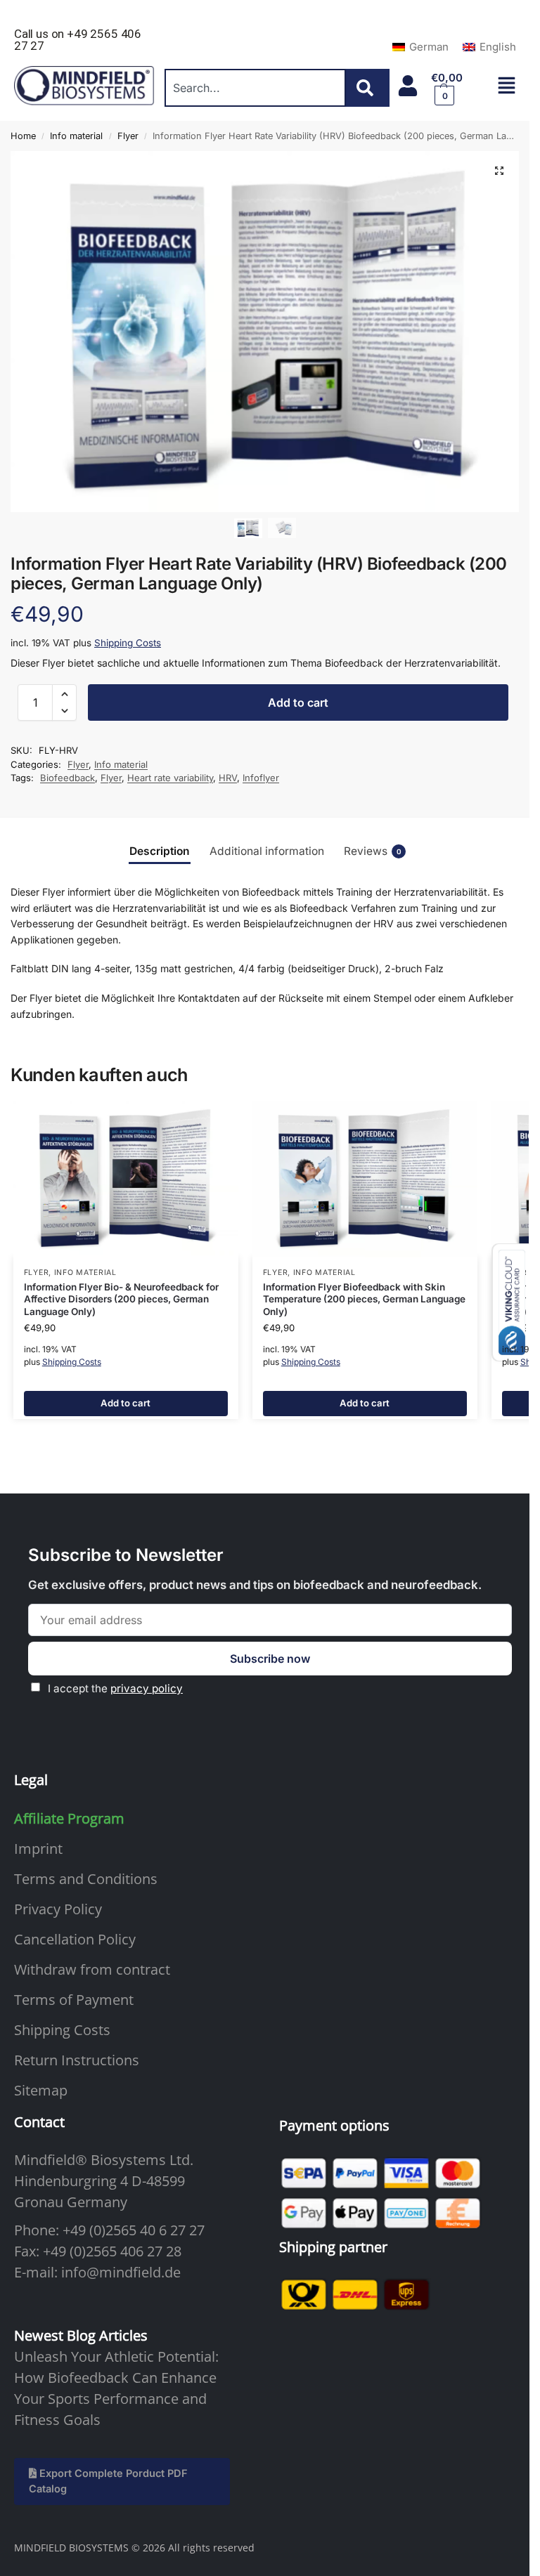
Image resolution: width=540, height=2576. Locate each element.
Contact (39, 2122)
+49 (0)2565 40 (109, 2230)
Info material (76, 136)
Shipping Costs (128, 643)
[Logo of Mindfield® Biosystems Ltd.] (84, 86)
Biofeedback (67, 778)
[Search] (368, 88)
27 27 (187, 2230)
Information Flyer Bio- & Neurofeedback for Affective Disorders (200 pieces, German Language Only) (121, 1299)
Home (23, 136)
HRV (228, 778)
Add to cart (298, 702)
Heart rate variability (170, 778)
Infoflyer (261, 778)
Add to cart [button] (126, 1403)
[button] (457, 88)
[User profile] (408, 86)
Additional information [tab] (267, 851)
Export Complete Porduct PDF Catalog (108, 2481)
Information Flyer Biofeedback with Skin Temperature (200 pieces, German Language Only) (364, 1299)
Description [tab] (160, 851)
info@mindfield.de (121, 2272)
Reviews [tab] (373, 851)
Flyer (128, 136)
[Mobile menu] (507, 85)
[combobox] (255, 88)
